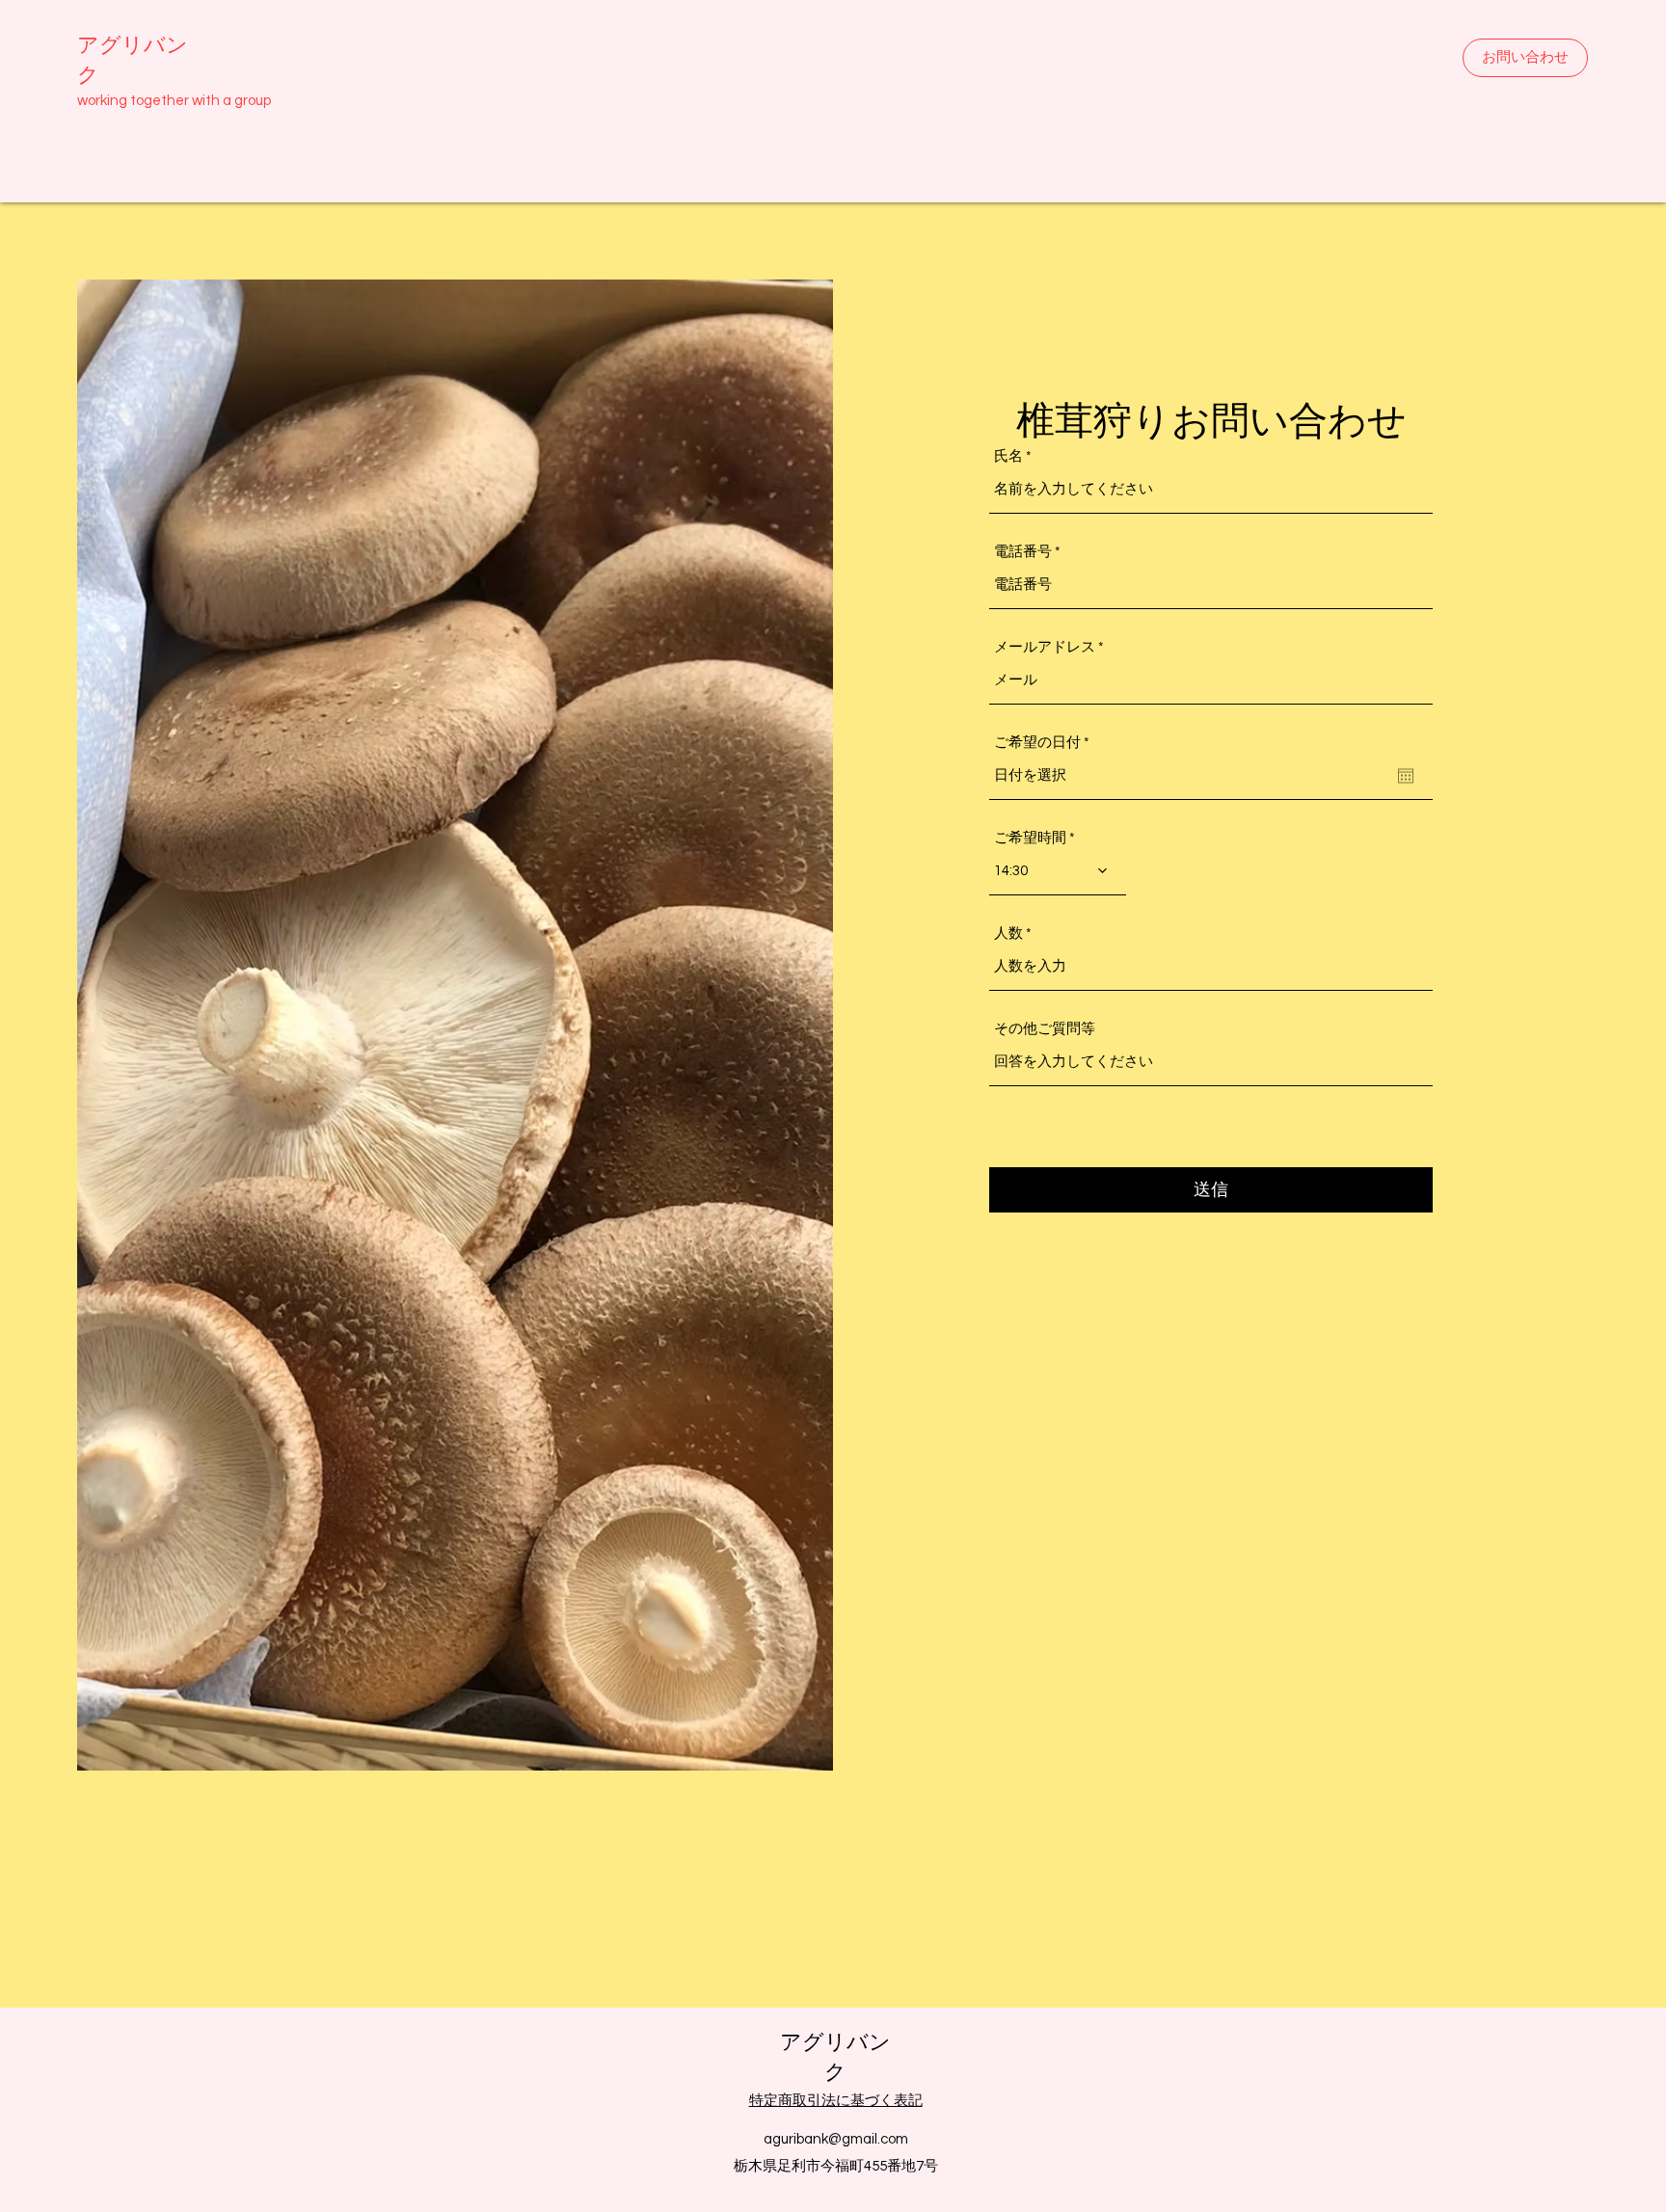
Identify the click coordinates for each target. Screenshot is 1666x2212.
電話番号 (1023, 552)
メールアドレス (1045, 647)
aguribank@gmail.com (836, 2139)
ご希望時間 (1030, 838)
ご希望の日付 (1046, 743)
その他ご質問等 (1045, 1029)
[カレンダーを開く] (1406, 776)
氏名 (1008, 456)
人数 (1008, 933)
